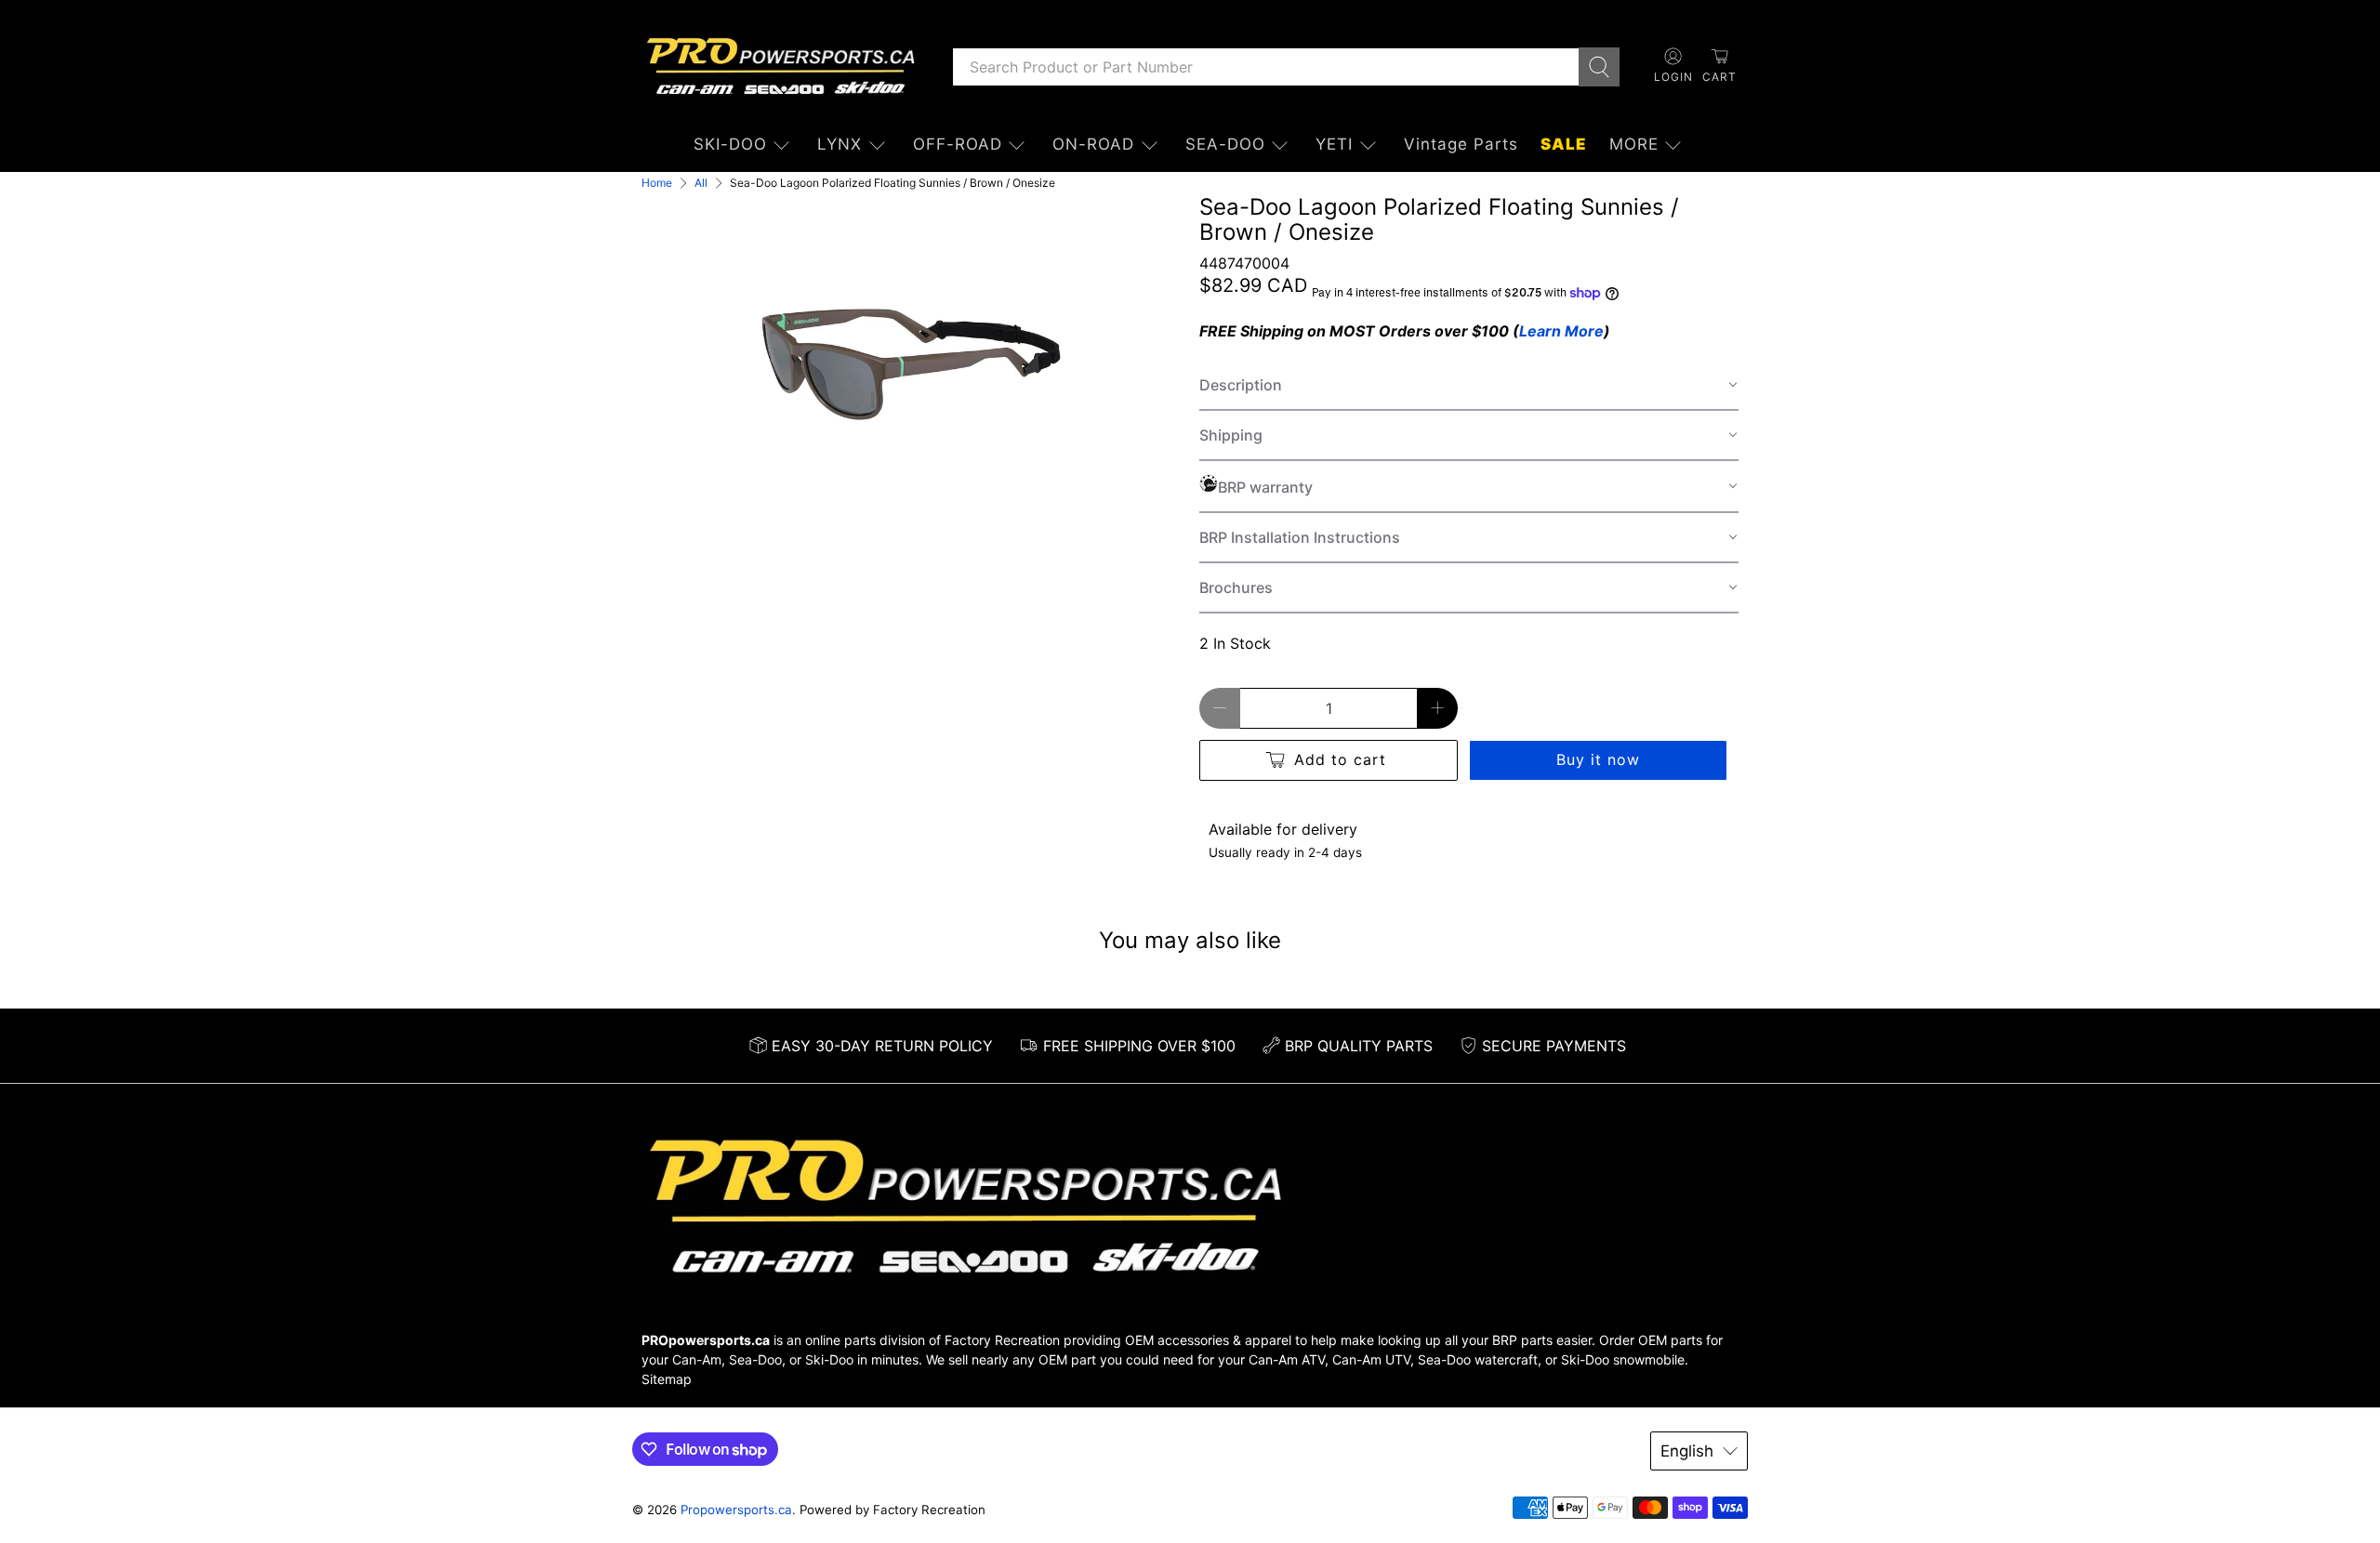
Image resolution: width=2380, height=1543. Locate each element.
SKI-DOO (730, 144)
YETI (1334, 144)
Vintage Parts (1461, 144)
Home (657, 183)
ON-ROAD (1093, 144)
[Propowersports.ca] (783, 66)
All (701, 183)
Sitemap (667, 1379)
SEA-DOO (1225, 144)
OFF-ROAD (958, 144)
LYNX (840, 144)
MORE (1634, 144)
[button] (1469, 386)
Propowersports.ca (736, 1510)
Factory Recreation (1002, 1340)
